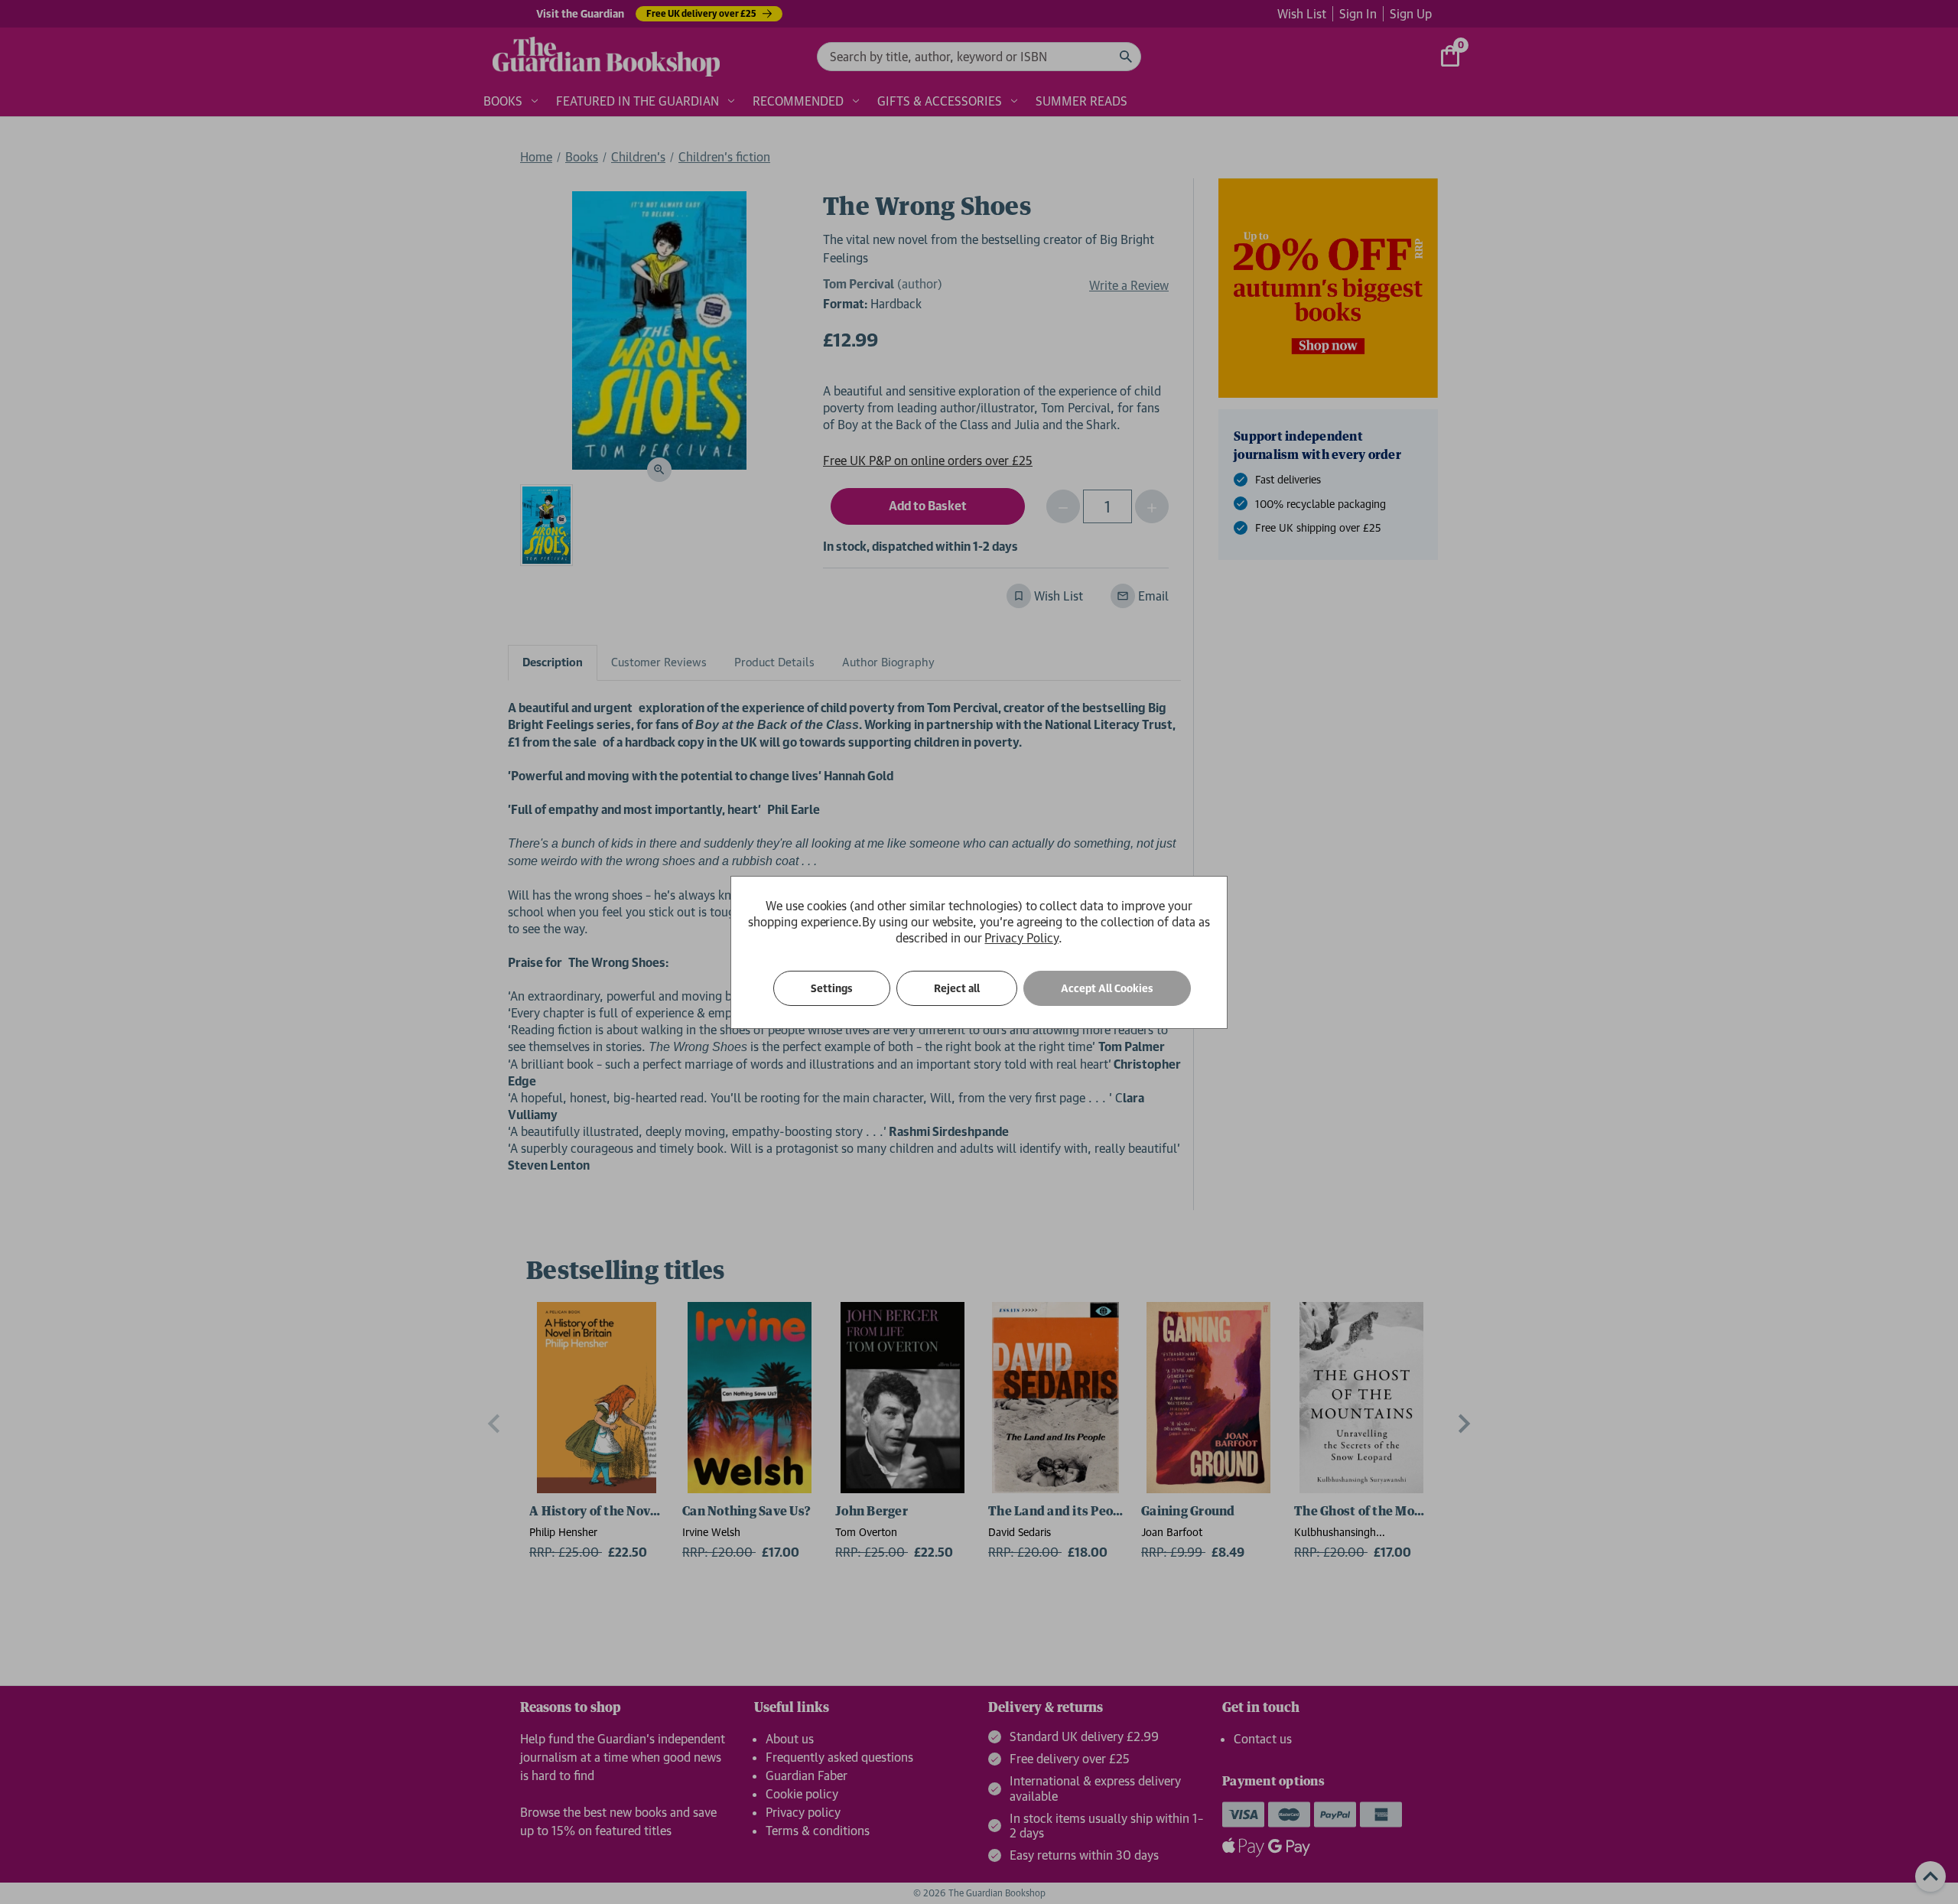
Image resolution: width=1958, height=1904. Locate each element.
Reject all (957, 988)
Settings (832, 988)
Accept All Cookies (1107, 988)
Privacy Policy (1021, 938)
